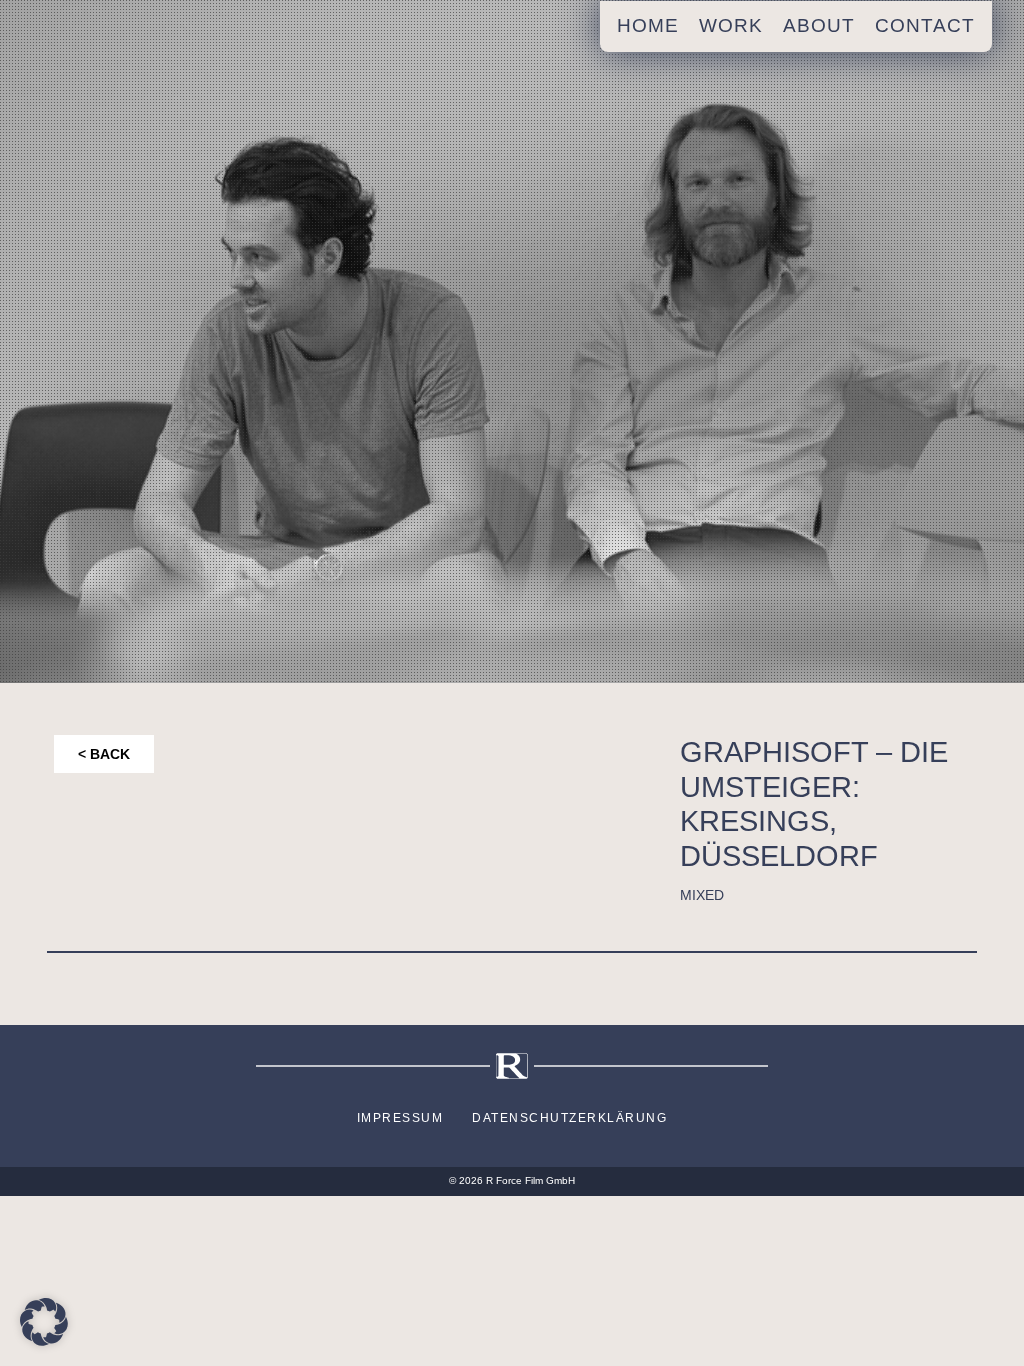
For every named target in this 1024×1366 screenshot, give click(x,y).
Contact (925, 25)
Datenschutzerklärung (569, 1118)
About (819, 25)
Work (731, 25)
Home (648, 25)
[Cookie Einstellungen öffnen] (44, 1320)
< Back (104, 754)
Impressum (400, 1118)
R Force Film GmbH (530, 1180)
